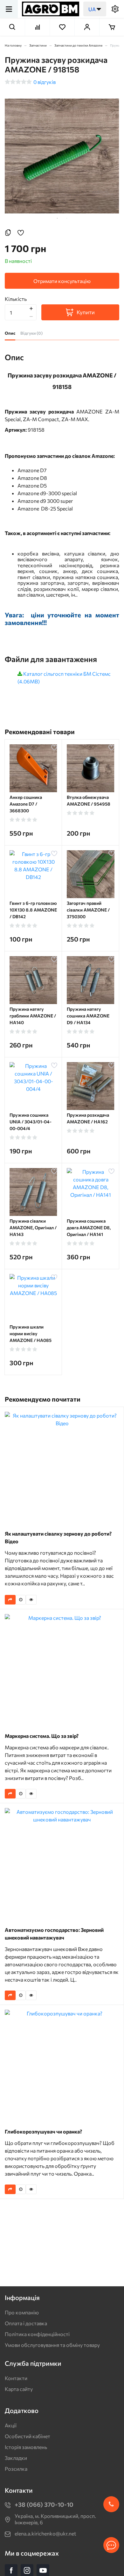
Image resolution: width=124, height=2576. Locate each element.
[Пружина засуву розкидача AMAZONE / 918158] (62, 156)
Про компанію (22, 2312)
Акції (11, 2425)
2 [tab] (67, 218)
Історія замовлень (26, 2447)
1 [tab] (57, 218)
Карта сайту (19, 2389)
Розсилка (16, 2469)
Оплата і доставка (26, 2323)
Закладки (16, 2458)
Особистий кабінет (28, 2436)
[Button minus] (31, 316)
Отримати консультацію (62, 281)
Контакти (16, 2378)
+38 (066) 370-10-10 (44, 2504)
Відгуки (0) (31, 333)
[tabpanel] (62, 156)
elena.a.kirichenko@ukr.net (45, 2533)
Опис (10, 333)
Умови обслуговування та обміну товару (52, 2345)
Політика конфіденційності (37, 2334)
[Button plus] (31, 308)
